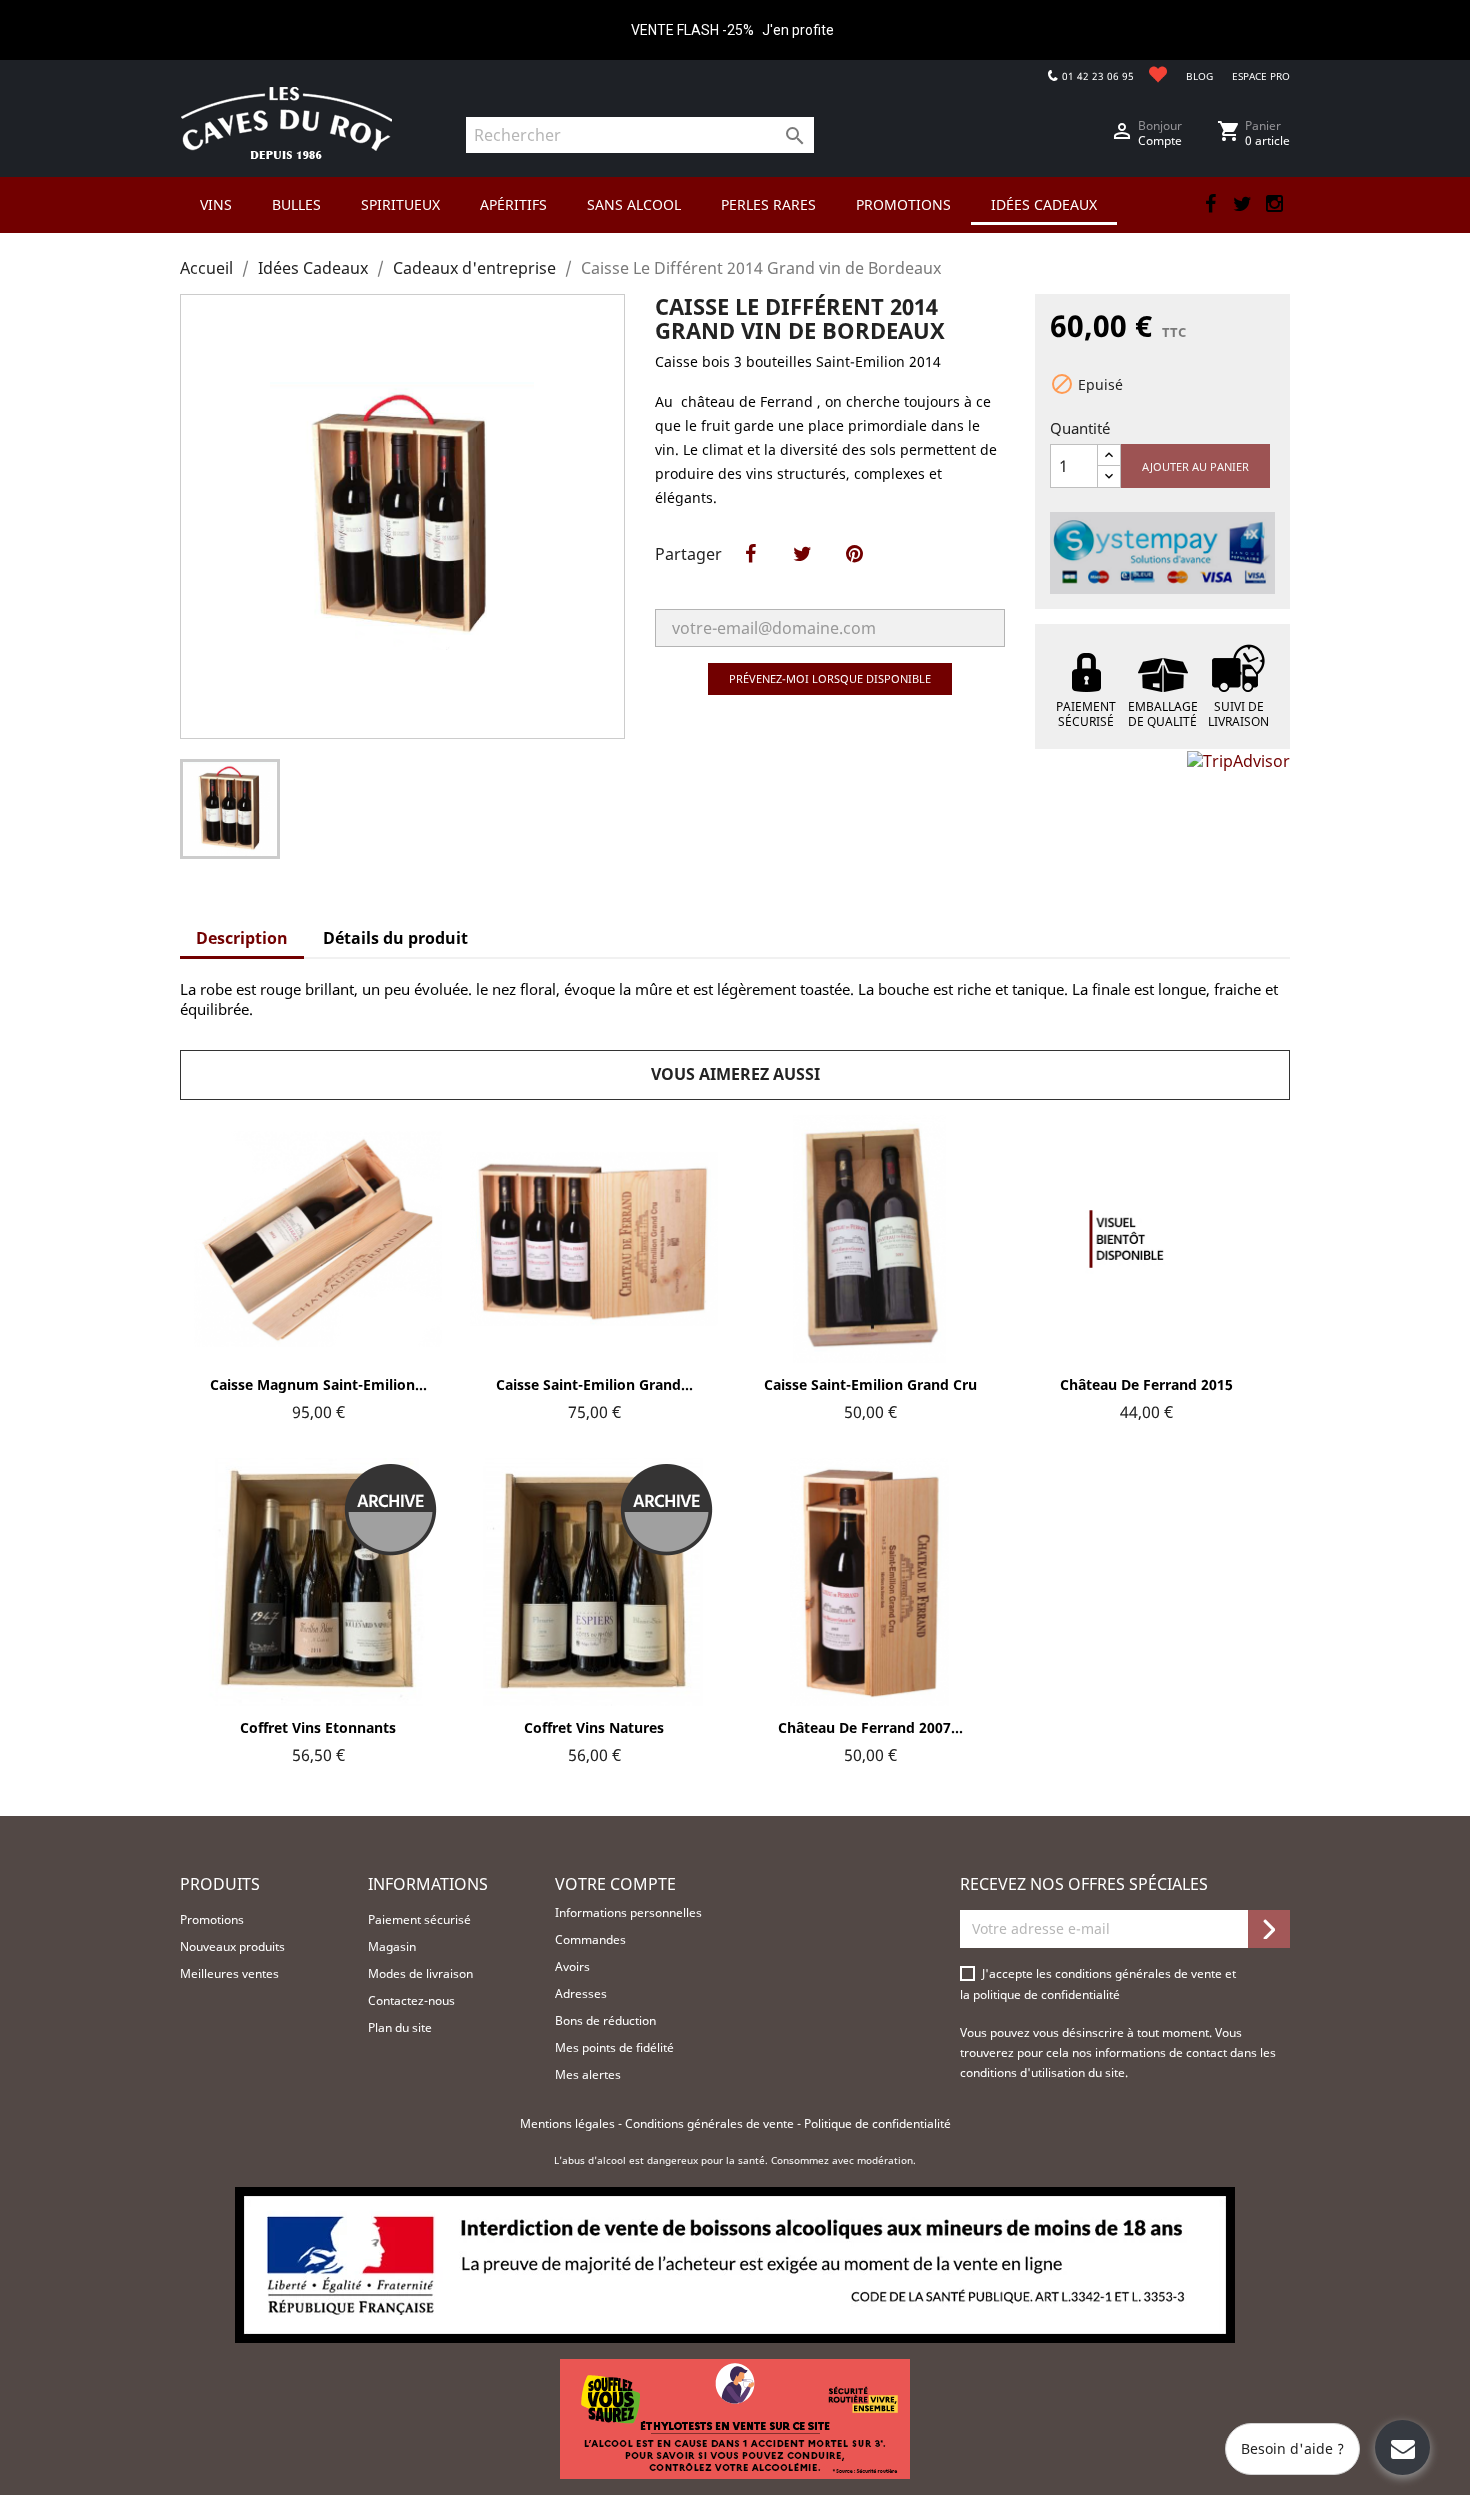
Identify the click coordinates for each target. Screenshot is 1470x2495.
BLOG (1199, 76)
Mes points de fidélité (614, 2047)
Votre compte (615, 1884)
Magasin (392, 1946)
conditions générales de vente (1140, 1973)
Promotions (212, 1919)
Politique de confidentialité (877, 2123)
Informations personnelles (628, 1912)
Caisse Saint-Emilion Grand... (594, 1384)
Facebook (1210, 204)
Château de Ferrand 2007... (870, 1727)
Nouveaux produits (232, 1946)
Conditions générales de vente (711, 2123)
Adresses (581, 1993)
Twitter (1242, 204)
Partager (750, 575)
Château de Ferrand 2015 (1146, 1384)
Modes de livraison (420, 1973)
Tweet (802, 575)
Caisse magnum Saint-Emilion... (318, 1384)
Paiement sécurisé (419, 1919)
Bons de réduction (605, 2020)
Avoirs (572, 1966)
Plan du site (400, 2027)
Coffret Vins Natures (594, 1727)
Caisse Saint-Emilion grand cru (870, 1384)
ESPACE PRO (1261, 76)
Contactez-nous (411, 2000)
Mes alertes (588, 2074)
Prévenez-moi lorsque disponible (830, 678)
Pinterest (854, 575)
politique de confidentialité (1046, 1994)
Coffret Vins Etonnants (318, 1727)
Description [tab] (242, 938)
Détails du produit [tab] (395, 938)
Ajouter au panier (1195, 466)
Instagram (1274, 204)
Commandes (590, 1939)
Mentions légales (569, 2123)
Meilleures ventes (229, 1973)
